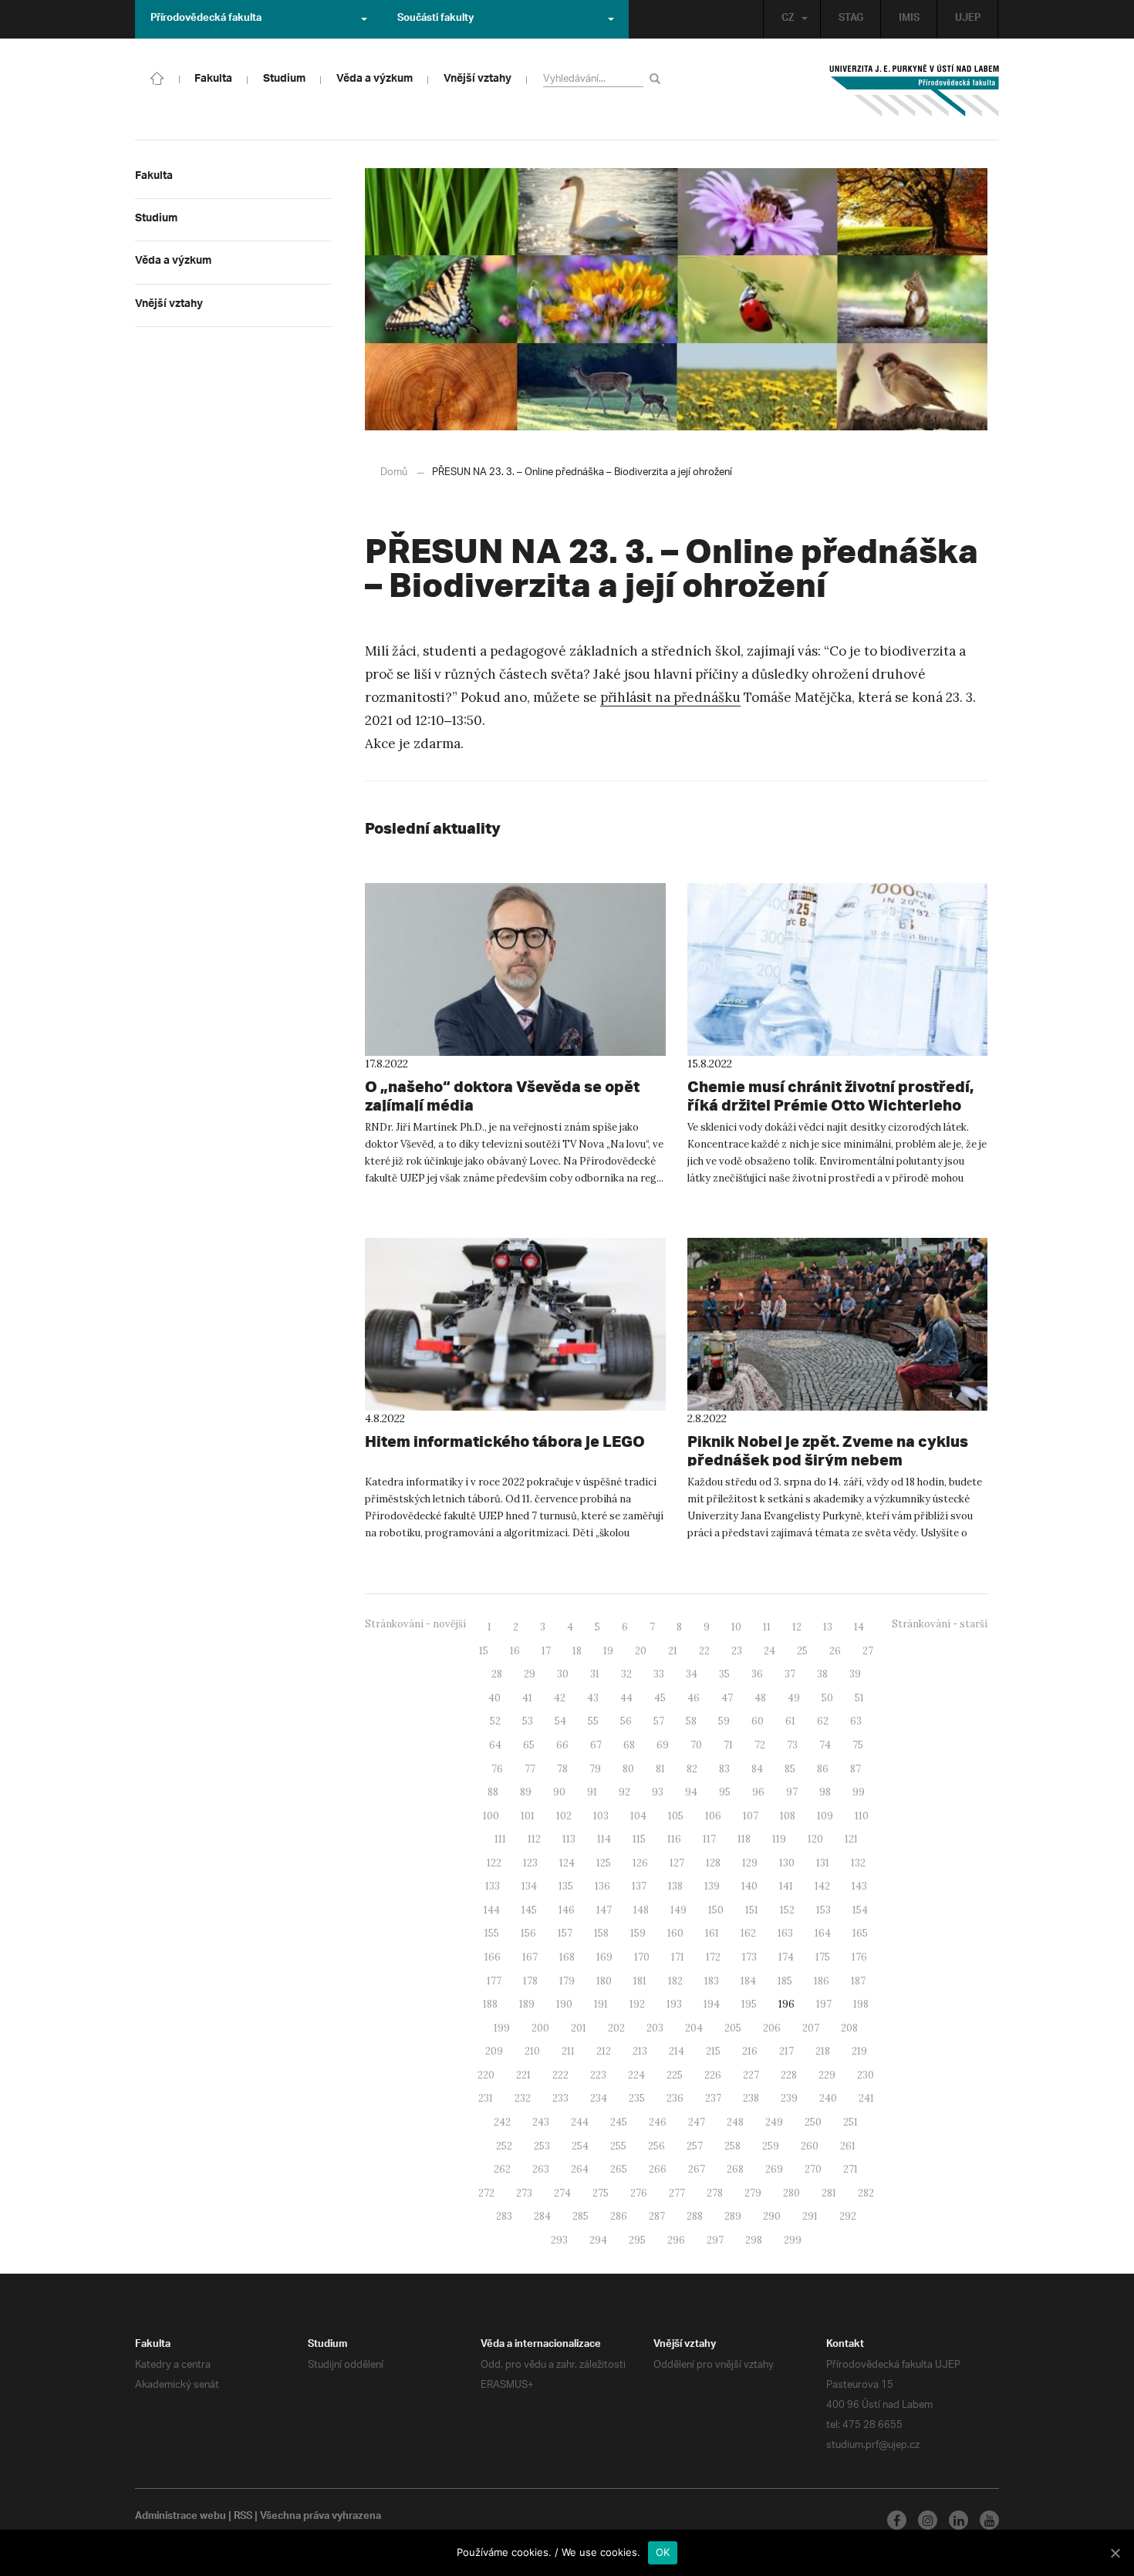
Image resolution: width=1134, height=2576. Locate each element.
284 (542, 2216)
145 (529, 1910)
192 (637, 2004)
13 (828, 1627)
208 (849, 2028)
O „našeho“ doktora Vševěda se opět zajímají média (502, 1096)
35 (724, 1674)
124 (567, 1863)
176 (859, 1957)
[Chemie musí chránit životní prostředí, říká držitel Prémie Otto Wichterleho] (838, 969)
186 (822, 1981)
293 (559, 2240)
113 (569, 1839)
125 (604, 1863)
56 (626, 1721)
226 (713, 2075)
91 (592, 1792)
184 (748, 1981)
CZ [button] (788, 19)
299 (793, 2240)
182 (675, 1981)
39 (855, 1674)
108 (788, 1816)
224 (636, 2075)
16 (515, 1651)
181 (640, 1981)
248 (735, 2122)
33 (659, 1674)
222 (560, 2075)
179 (567, 1981)
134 (529, 1886)
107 (751, 1816)
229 (827, 2075)
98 (825, 1792)
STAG (851, 19)
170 (642, 1957)
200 (540, 2028)
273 (524, 2193)
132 (858, 1863)
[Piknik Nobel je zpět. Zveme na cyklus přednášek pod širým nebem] (838, 1324)
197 (824, 2004)
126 (640, 1863)
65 (529, 1745)
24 (769, 1651)
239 (789, 2098)
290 (772, 2216)
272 (486, 2193)
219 (859, 2051)
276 (639, 2193)
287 (657, 2216)
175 (823, 1957)
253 (542, 2146)
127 (677, 1863)
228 (789, 2075)
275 (601, 2193)
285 (580, 2216)
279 (753, 2193)
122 (494, 1863)
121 (851, 1839)
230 (866, 2075)
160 (675, 1933)
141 (786, 1886)
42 (560, 1698)
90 (559, 1792)
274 (562, 2193)
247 (697, 2122)
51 (859, 1698)
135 (566, 1886)
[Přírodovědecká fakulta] (157, 77)
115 (639, 1839)
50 (827, 1698)
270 (813, 2169)
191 (601, 2004)
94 (691, 1792)
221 (523, 2075)
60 (758, 1721)
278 (715, 2193)
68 (629, 1745)
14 (859, 1627)
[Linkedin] (958, 2520)
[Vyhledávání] (658, 78)
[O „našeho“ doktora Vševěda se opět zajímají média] (515, 969)
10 (736, 1627)
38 (822, 1674)
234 (599, 2098)
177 (494, 1981)
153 (823, 1910)
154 (860, 1910)
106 (713, 1816)
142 (822, 1886)
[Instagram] (928, 2520)
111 (500, 1839)
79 (595, 1769)
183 (712, 1981)
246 (658, 2122)
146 (567, 1910)
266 (658, 2169)
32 (626, 1674)
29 (530, 1674)
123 (530, 1863)
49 (794, 1698)
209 (494, 2051)
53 (528, 1721)
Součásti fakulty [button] (435, 19)
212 (604, 2051)
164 (823, 1933)
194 (712, 2004)
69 (663, 1745)
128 (713, 1863)
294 (598, 2240)
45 (660, 1698)
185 (785, 1981)
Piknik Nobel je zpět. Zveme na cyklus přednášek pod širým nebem (828, 1450)
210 (532, 2051)
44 (626, 1698)
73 (792, 1745)
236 (675, 2098)
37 (790, 1674)
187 (858, 1981)
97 (792, 1792)
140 (749, 1886)
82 (692, 1769)
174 (786, 1957)
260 (810, 2146)
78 (562, 1769)
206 (772, 2028)
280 (791, 2193)
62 (823, 1721)
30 (563, 1674)
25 (802, 1651)
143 (859, 1886)
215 (713, 2051)
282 (866, 2193)
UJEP (968, 19)
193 (674, 2004)
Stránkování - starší (940, 1624)
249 (774, 2122)
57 (659, 1721)
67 (596, 1745)
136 (602, 1886)
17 (546, 1651)
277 (677, 2193)
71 (728, 1745)
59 (724, 1721)
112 (534, 1839)
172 (713, 1957)
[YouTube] (989, 2520)
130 (787, 1863)
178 (530, 1981)
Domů (394, 472)
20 (641, 1651)
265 (619, 2169)
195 (749, 2004)
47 (727, 1698)
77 (530, 1769)
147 (604, 1910)
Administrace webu (181, 2517)
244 (580, 2122)
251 (850, 2122)
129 (750, 1863)
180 (604, 1981)
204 (694, 2028)
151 (752, 1910)
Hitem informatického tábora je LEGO (505, 1441)
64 (495, 1745)
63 (856, 1721)
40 (494, 1698)
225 (675, 2075)
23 (737, 1651)
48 (760, 1698)
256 (656, 2146)
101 (528, 1816)
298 (754, 2240)
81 (660, 1769)
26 (835, 1651)
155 (492, 1933)
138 (675, 1886)
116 (674, 1839)
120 (815, 1839)
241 (866, 2098)
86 (823, 1769)
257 (695, 2146)
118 (744, 1839)
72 (760, 1745)
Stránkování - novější (415, 1624)
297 (715, 2240)
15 (484, 1651)
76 (497, 1769)
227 (751, 2075)
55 (593, 1721)
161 (712, 1933)
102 (564, 1816)
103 (601, 1816)
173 (749, 1957)
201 (579, 2028)
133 (493, 1886)
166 (493, 1957)
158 (601, 1933)
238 (751, 2098)
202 (616, 2028)
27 (868, 1651)
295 (637, 2240)
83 (724, 1769)
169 (604, 1957)
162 (748, 1933)
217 (786, 2051)
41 (527, 1698)
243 (541, 2122)
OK (663, 2552)
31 (595, 1674)
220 (486, 2075)
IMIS (909, 19)
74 (825, 1745)
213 (640, 2051)
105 (676, 1816)
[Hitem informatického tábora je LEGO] (515, 1324)
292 (848, 2216)
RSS (243, 2517)
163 (785, 1933)
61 (790, 1721)
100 (491, 1816)
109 (825, 1816)
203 (655, 2028)
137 (639, 1886)
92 (624, 1792)
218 (823, 2051)
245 (619, 2122)
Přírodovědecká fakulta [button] (206, 19)
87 (856, 1769)
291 (810, 2216)
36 (757, 1674)
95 (725, 1792)
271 (850, 2169)
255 (618, 2146)
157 (565, 1933)
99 (859, 1792)
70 (696, 1745)
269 (774, 2169)
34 (692, 1674)
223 (598, 2075)
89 (526, 1792)
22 (704, 1651)
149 (678, 1910)
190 (564, 2004)
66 (562, 1745)
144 (492, 1910)
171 (678, 1957)
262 (502, 2169)
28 (497, 1674)
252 (504, 2146)
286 (619, 2216)
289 (733, 2216)
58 (691, 1721)
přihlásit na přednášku (670, 697)
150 (716, 1910)
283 (504, 2216)
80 (628, 1769)
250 (813, 2122)
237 (713, 2098)
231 (486, 2098)
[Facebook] (897, 2520)
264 (580, 2169)
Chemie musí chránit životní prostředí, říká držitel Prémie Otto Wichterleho (830, 1096)
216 (750, 2051)
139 (712, 1886)
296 (676, 2240)
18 (577, 1651)
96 (758, 1792)
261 (848, 2146)
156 (528, 1933)
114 (604, 1839)
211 (568, 2051)
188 (490, 2004)
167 (530, 1957)
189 (527, 2004)
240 (828, 2098)
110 (862, 1816)
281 (829, 2193)
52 (495, 1721)
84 (757, 1769)
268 (735, 2169)
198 (861, 2004)
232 (523, 2098)
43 (593, 1698)
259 (771, 2146)
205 (733, 2028)
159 (638, 1933)
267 (697, 2169)
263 (541, 2169)
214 (677, 2051)
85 (790, 1769)
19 (608, 1651)
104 (638, 1816)
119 (779, 1839)
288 (695, 2216)
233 (560, 2098)
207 (811, 2028)
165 (860, 1933)
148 (641, 1910)
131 (823, 1863)
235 (637, 2098)
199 (502, 2028)
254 (580, 2146)
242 (502, 2122)
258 (732, 2146)
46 (694, 1698)
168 (567, 1957)
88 (493, 1792)
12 (797, 1627)
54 (560, 1721)
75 (858, 1745)
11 (767, 1627)
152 (787, 1910)
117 (709, 1839)
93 (658, 1792)
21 (673, 1651)
